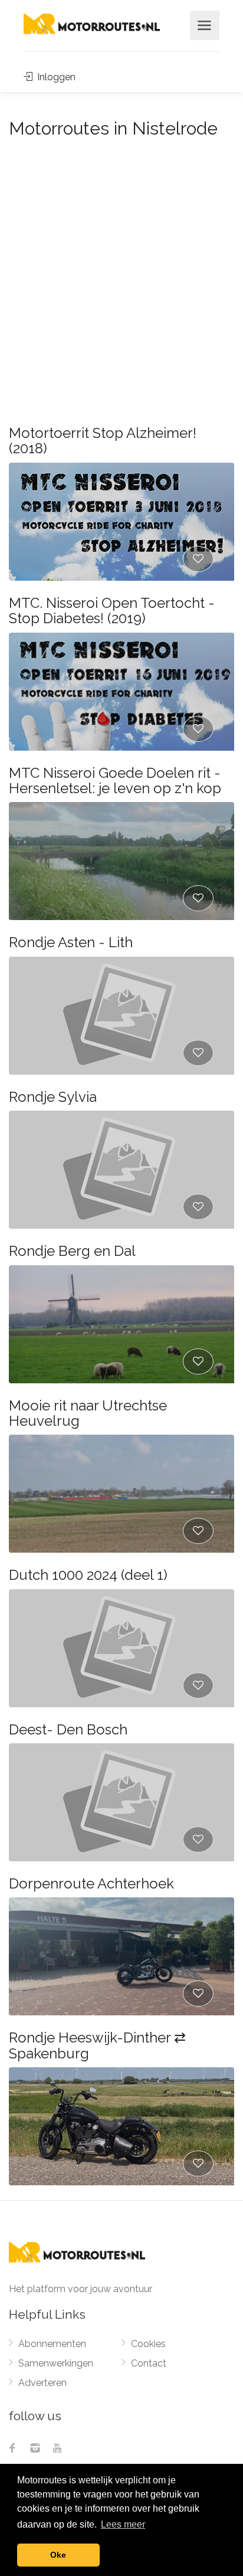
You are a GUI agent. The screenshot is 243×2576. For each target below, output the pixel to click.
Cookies (148, 2344)
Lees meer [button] (123, 2524)
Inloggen (55, 77)
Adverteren (42, 2383)
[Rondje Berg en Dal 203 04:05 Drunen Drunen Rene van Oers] (121, 1324)
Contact (149, 2363)
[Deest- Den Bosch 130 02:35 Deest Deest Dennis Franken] (121, 1802)
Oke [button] (58, 2555)
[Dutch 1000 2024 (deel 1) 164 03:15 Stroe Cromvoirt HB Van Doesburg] (121, 1648)
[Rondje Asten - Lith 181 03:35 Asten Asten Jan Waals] (121, 1016)
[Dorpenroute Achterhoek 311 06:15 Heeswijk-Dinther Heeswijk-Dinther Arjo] (121, 1956)
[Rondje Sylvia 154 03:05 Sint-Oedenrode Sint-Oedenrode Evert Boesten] (121, 1170)
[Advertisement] (121, 271)
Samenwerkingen (56, 2363)
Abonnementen (52, 2344)
